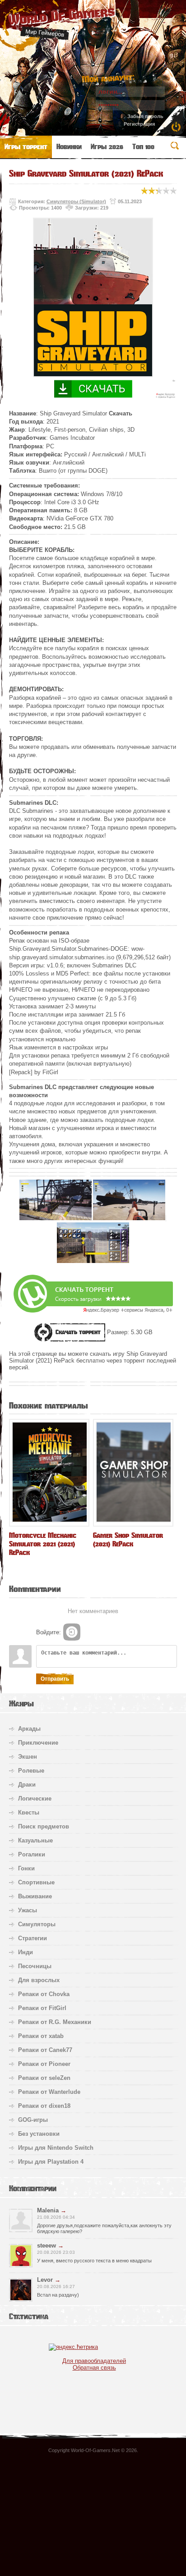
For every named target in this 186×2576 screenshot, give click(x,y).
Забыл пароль (145, 116)
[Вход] (72, 1632)
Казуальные (35, 1840)
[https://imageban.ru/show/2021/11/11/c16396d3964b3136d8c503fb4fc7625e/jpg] (56, 1218)
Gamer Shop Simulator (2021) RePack (128, 1540)
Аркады (29, 1729)
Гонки (26, 1868)
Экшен (28, 1757)
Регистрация (139, 124)
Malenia (48, 2210)
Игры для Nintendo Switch (56, 2148)
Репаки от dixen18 (44, 2106)
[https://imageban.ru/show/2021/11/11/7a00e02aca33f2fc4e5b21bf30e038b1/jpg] (129, 1218)
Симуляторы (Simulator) (76, 201)
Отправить (55, 1679)
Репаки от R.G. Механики (55, 2022)
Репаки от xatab (41, 2036)
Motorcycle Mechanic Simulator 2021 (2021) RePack (43, 1544)
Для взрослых (39, 1980)
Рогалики (32, 1854)
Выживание (35, 1896)
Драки (27, 1785)
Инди (26, 1952)
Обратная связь (94, 2368)
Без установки (39, 2134)
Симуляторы (37, 1924)
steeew (46, 2245)
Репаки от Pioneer (44, 2064)
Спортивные (36, 1882)
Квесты (29, 1812)
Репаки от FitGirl (42, 2008)
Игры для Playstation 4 (51, 2162)
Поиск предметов (44, 1826)
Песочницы (35, 1966)
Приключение (38, 1743)
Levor (45, 2280)
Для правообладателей (94, 2361)
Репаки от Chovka (44, 1994)
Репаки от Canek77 (45, 2050)
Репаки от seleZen (44, 2078)
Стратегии (33, 1938)
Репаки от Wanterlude (49, 2092)
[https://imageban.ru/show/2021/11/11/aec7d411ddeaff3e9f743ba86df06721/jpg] (93, 1261)
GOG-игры (33, 2120)
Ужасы (28, 1910)
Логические (35, 1799)
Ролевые (31, 1771)
